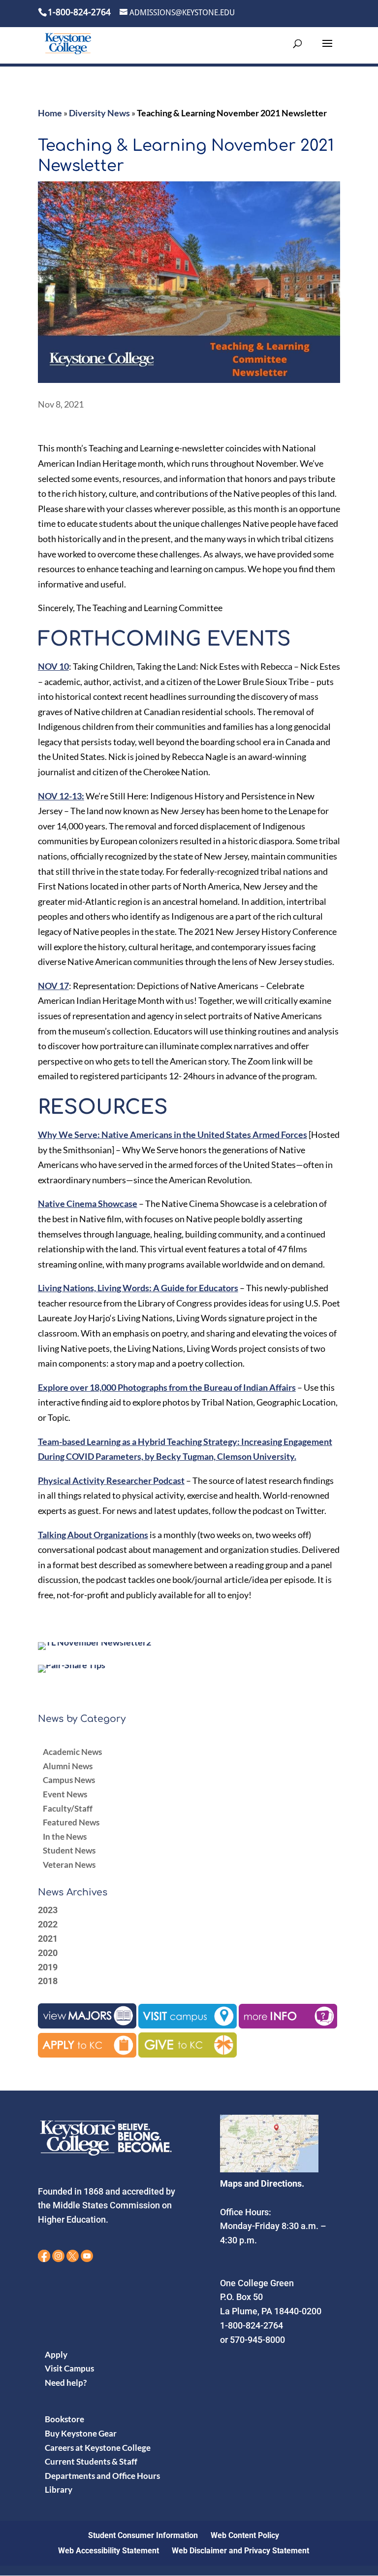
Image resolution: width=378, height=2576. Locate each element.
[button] (327, 50)
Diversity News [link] (99, 113)
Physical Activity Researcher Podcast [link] (111, 1480)
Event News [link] (65, 1794)
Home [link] (50, 113)
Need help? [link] (66, 2382)
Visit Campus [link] (69, 2368)
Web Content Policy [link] (245, 2535)
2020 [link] (48, 1953)
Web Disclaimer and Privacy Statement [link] (240, 2550)
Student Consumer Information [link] (143, 2535)
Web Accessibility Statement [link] (109, 2550)
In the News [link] (65, 1837)
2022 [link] (48, 1924)
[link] (68, 43)
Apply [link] (56, 2354)
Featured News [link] (71, 1822)
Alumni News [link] (68, 1766)
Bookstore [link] (64, 2419)
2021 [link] (48, 1939)
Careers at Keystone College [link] (98, 2447)
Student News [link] (69, 1850)
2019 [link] (48, 1967)
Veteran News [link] (69, 1865)
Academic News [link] (72, 1752)
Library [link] (59, 2490)
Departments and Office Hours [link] (102, 2475)
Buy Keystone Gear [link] (81, 2433)
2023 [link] (48, 1910)
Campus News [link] (69, 1780)
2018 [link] (48, 1981)
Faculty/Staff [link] (68, 1808)
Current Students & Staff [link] (91, 2461)
